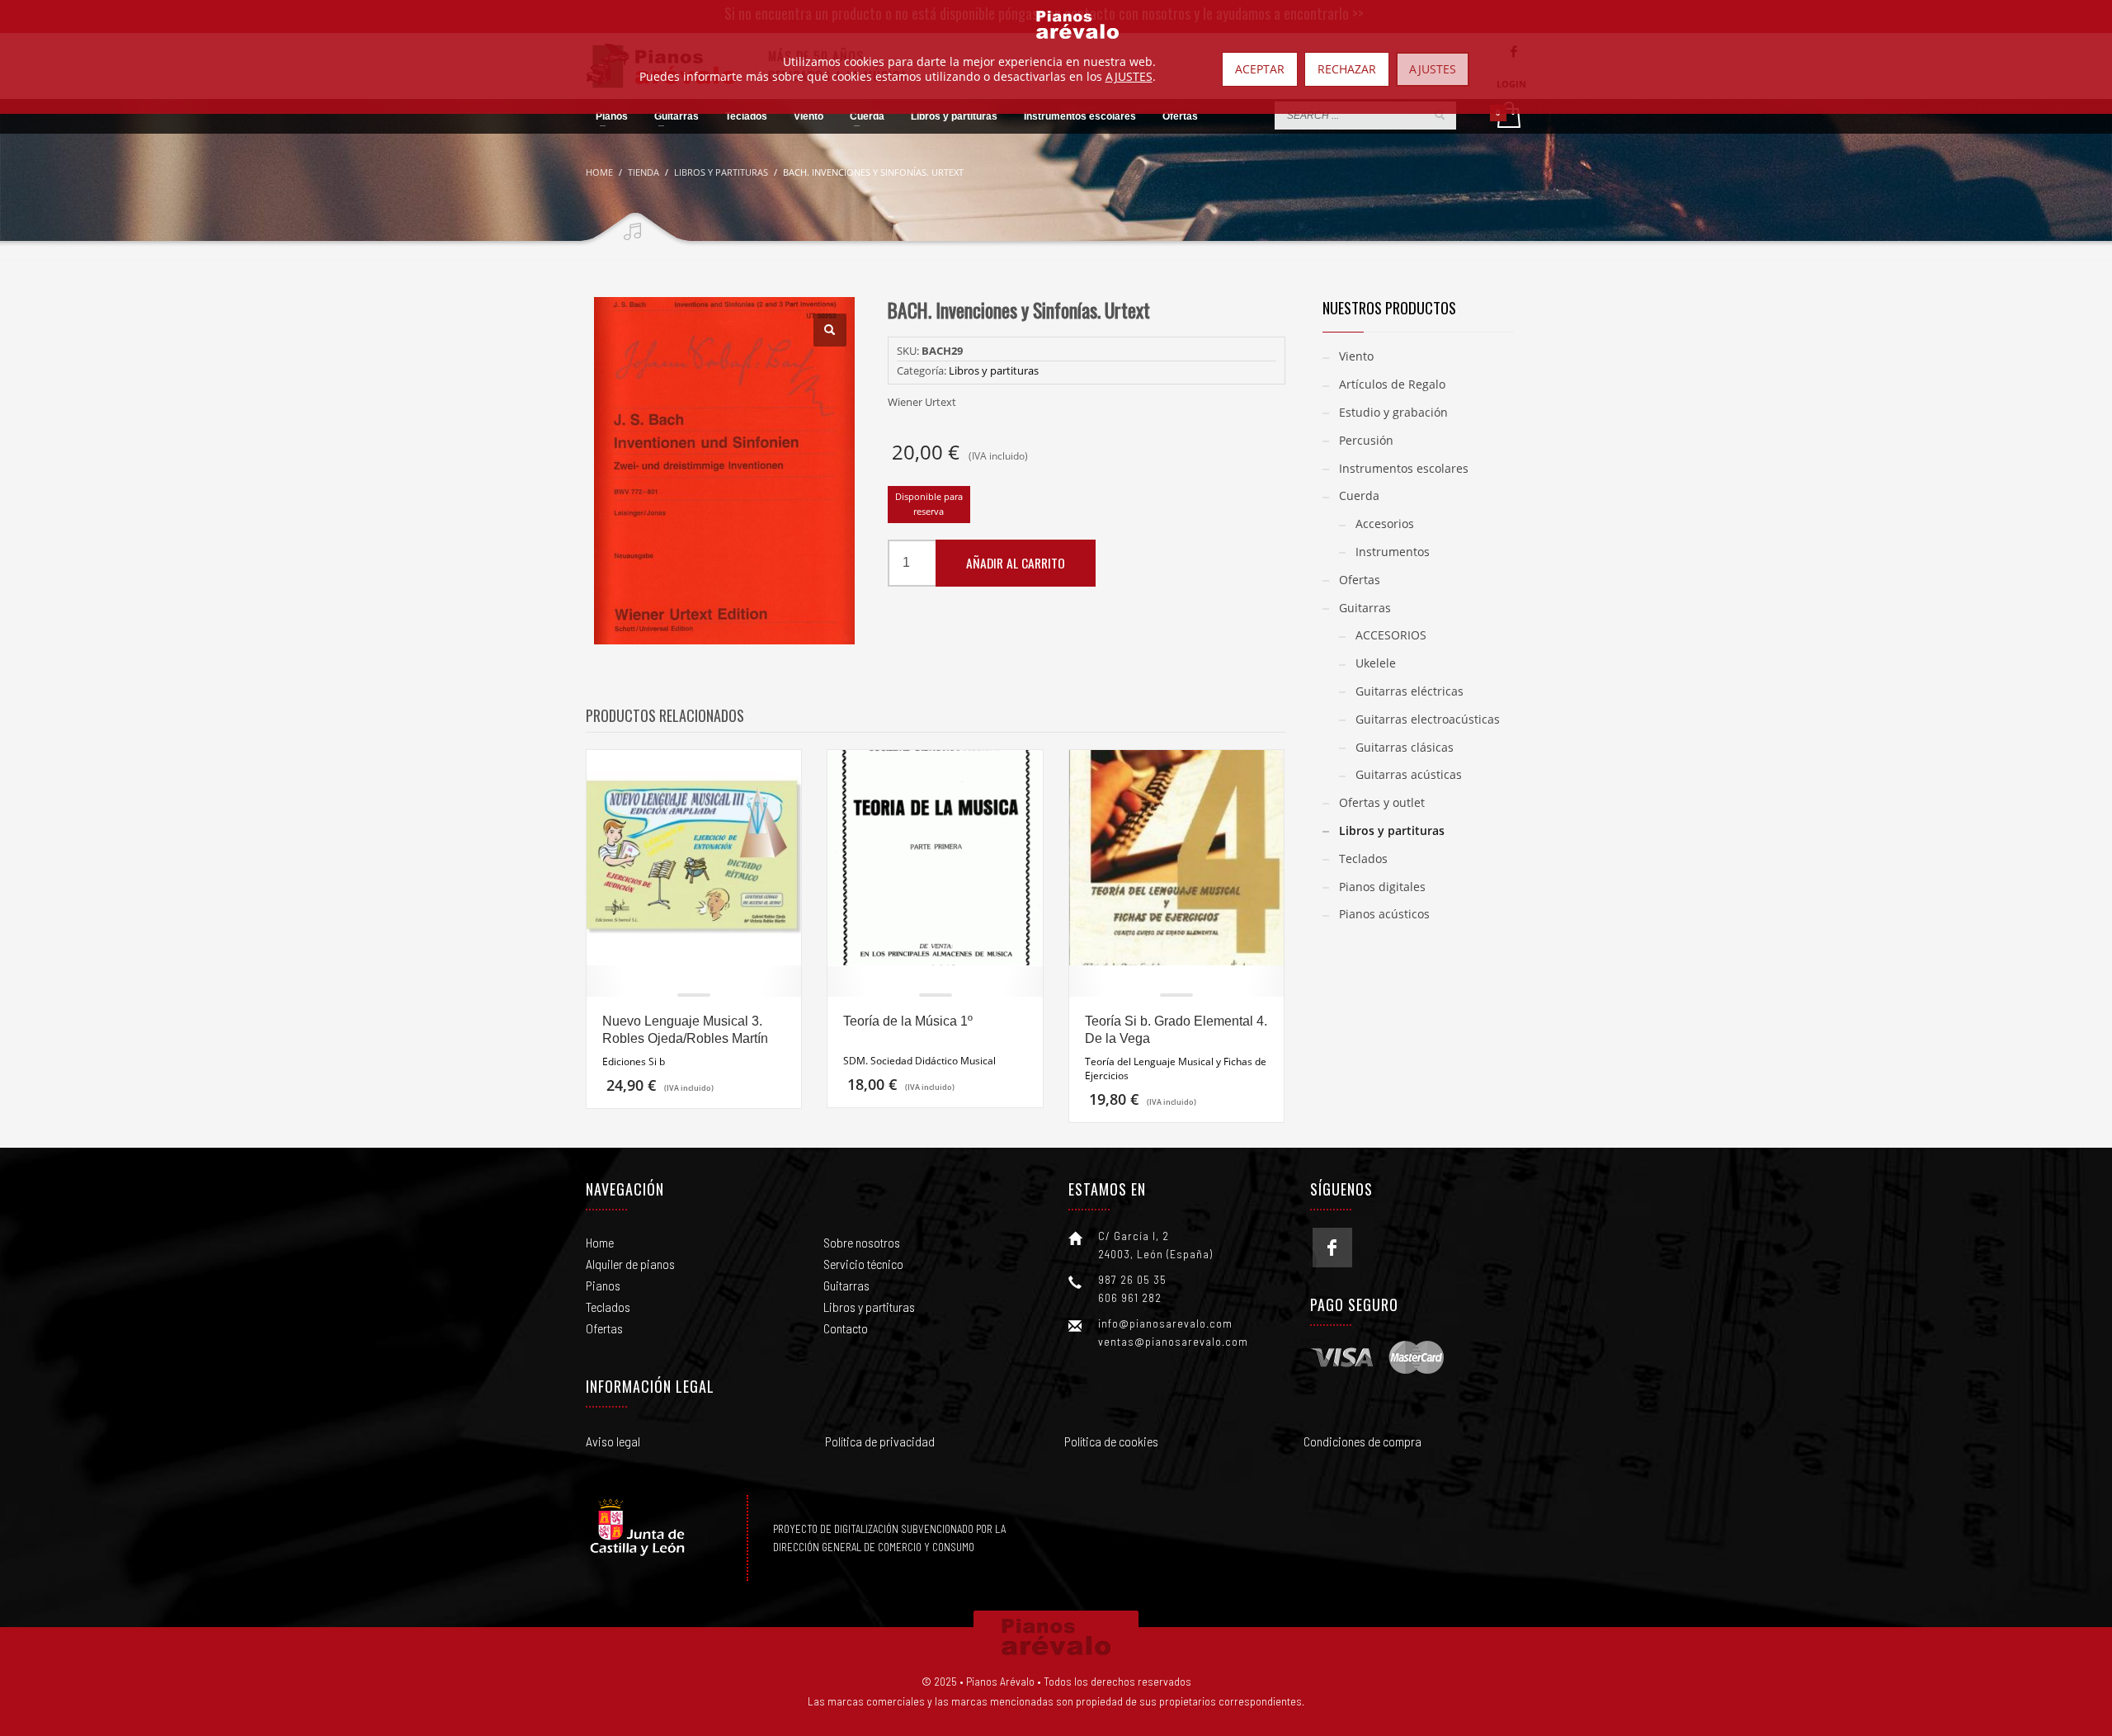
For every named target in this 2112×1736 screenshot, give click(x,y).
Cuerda (1359, 495)
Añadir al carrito (1016, 563)
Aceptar (1260, 69)
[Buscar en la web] (1440, 115)
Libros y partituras (994, 370)
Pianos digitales (1382, 887)
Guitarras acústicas (1409, 774)
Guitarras (1365, 608)
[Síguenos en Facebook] (1332, 1248)
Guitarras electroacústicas (1428, 719)
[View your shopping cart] (1508, 116)
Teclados (1363, 859)
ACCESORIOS (1391, 635)
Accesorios (1385, 524)
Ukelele (1376, 663)
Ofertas (1360, 580)
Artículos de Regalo (1392, 384)
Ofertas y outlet (1382, 802)
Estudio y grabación (1393, 412)
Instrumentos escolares (1404, 468)
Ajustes (1433, 69)
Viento (1356, 356)
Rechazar (1347, 69)
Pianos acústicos (1384, 914)
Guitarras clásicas (1405, 747)
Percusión (1366, 440)
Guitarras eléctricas (1410, 691)
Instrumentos (1393, 552)
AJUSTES (1129, 77)
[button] (830, 330)
